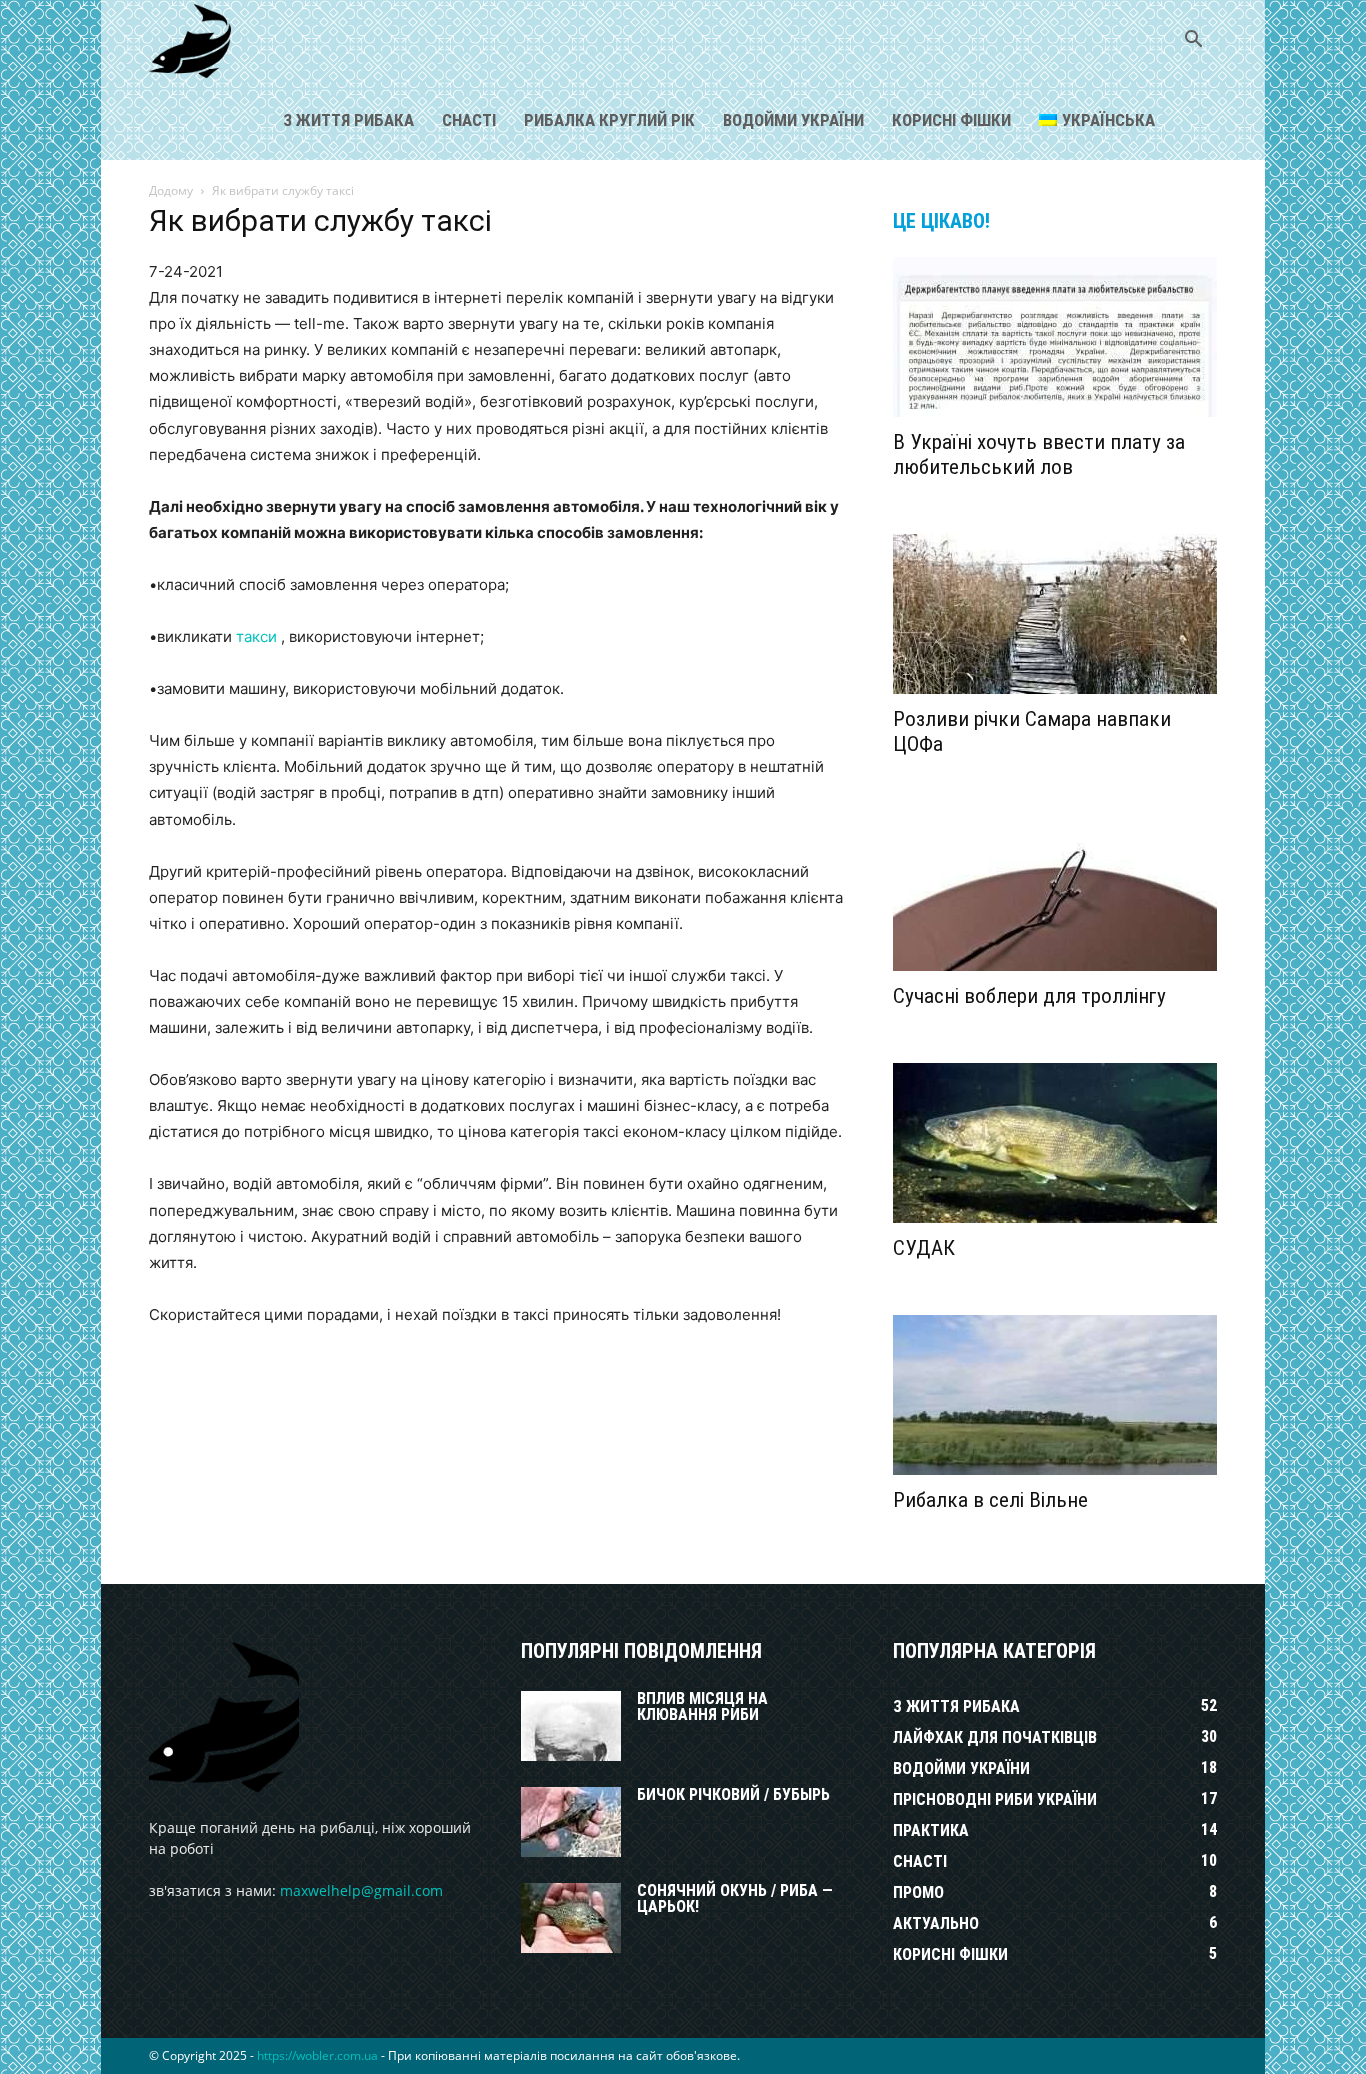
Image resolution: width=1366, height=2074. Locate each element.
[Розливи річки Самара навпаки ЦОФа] (1055, 614)
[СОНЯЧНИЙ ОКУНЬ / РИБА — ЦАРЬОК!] (571, 1918)
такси (256, 636)
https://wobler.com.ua (317, 2055)
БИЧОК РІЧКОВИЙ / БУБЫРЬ (733, 1794)
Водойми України (793, 120)
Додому (171, 190)
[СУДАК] (1055, 1143)
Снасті (469, 120)
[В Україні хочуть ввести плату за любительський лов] (1055, 337)
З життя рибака (348, 120)
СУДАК (924, 1248)
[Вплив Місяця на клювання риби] (571, 1726)
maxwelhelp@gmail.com (361, 1890)
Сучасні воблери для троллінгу (1029, 996)
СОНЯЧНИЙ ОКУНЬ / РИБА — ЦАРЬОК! (735, 1898)
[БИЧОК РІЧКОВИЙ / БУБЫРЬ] (571, 1822)
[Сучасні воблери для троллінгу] (1055, 891)
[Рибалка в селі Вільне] (1055, 1395)
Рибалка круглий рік (609, 120)
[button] (1193, 41)
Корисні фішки (951, 120)
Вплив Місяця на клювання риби (702, 1706)
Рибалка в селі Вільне (990, 1500)
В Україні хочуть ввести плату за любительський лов (1039, 454)
